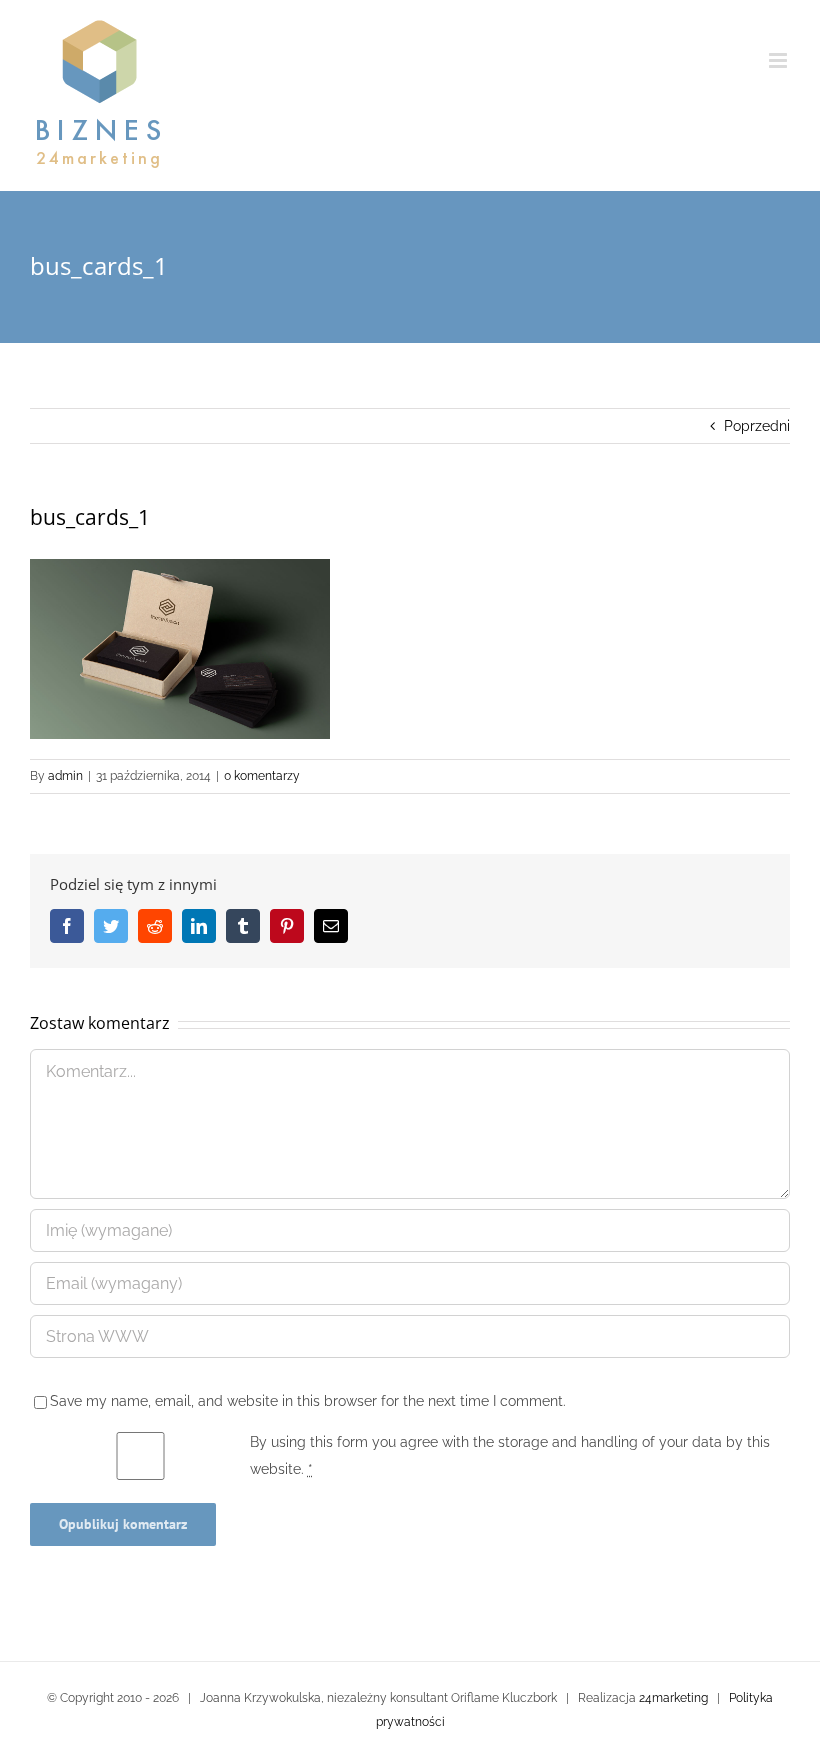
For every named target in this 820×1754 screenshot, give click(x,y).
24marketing (673, 1698)
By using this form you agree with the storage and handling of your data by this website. (510, 1455)
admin (65, 776)
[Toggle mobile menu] (779, 60)
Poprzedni (757, 426)
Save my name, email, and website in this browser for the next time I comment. (308, 1401)
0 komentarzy (262, 776)
